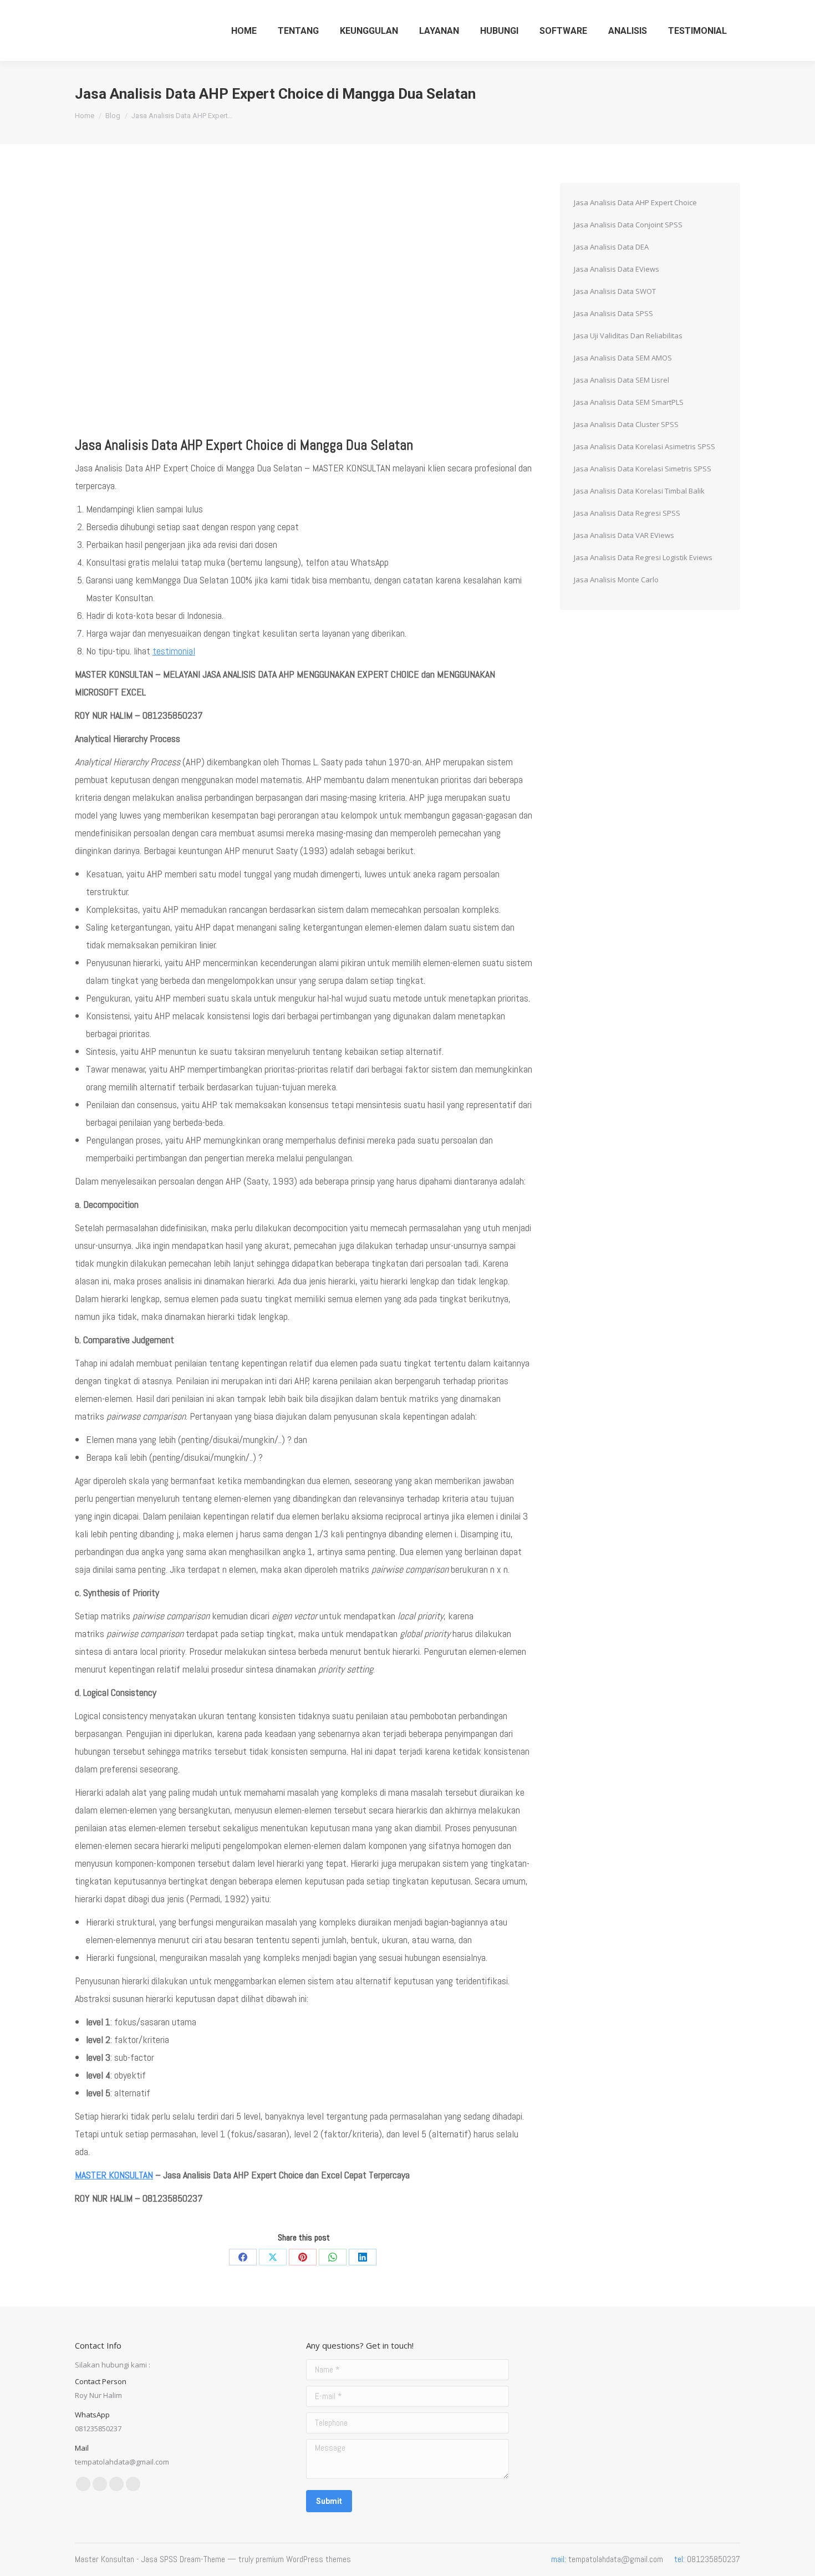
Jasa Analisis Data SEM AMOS (623, 358)
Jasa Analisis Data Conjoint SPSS (628, 225)
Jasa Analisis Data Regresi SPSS (627, 513)
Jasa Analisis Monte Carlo (616, 580)
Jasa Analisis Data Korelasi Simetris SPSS (643, 469)
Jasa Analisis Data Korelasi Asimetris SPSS (645, 446)
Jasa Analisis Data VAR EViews (624, 535)
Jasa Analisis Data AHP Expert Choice (635, 202)
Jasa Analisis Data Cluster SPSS (626, 424)
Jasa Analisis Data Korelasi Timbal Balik (639, 491)
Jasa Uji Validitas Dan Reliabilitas (628, 336)
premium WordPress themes (303, 2559)
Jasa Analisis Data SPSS (613, 313)
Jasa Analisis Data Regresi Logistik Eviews (643, 557)
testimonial (174, 651)
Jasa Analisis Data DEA (611, 247)
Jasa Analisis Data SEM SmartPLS (629, 402)
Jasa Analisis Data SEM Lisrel (622, 380)
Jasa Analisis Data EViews (617, 269)
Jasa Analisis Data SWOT (615, 291)
